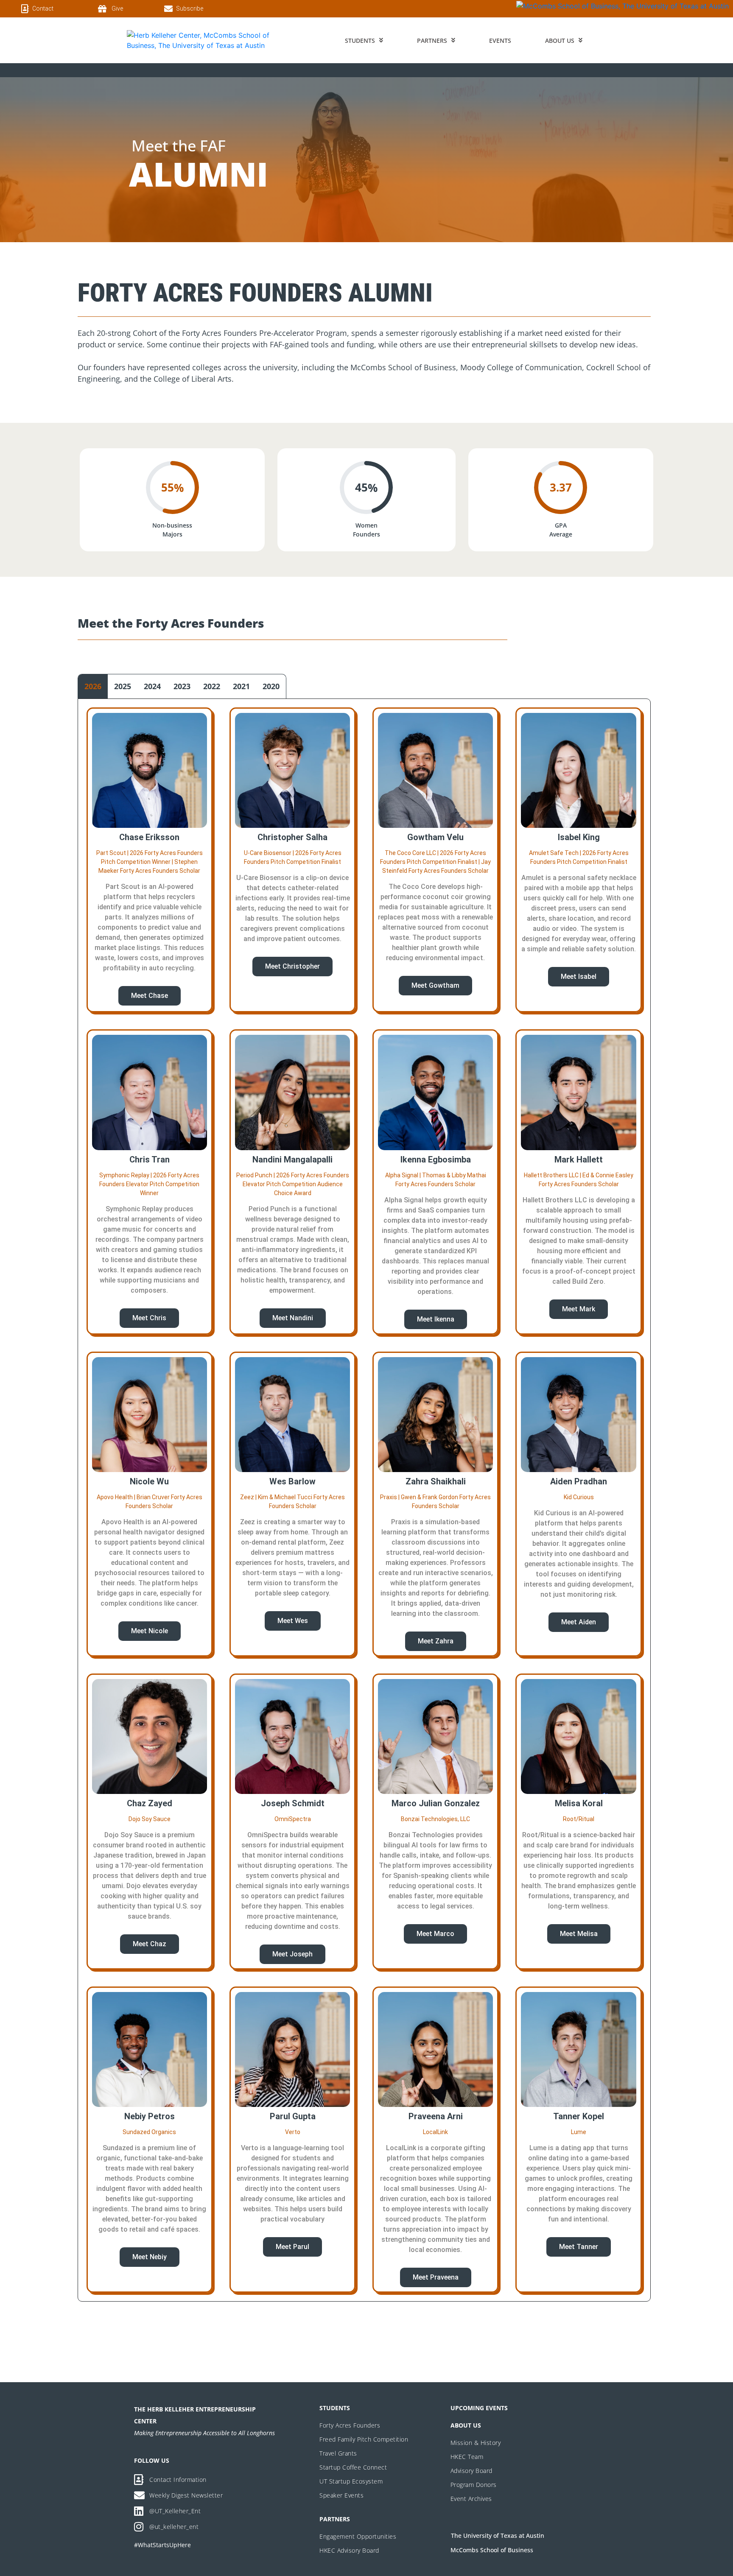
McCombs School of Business (492, 2550)
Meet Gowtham (435, 985)
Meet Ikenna (436, 1319)
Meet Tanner (579, 2247)
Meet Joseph (292, 1954)
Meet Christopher (292, 966)
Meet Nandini (293, 1318)
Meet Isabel (579, 976)
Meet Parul (292, 2247)
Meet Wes (293, 1621)
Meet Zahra (436, 1641)
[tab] (93, 686)
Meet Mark (579, 1309)
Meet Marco (435, 1934)
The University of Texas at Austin (498, 2535)
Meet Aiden (579, 1622)
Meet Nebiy (150, 2257)
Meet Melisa (579, 1934)
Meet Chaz (150, 1944)
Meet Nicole (150, 1631)
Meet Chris (149, 1318)
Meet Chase (150, 996)
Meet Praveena (436, 2277)
